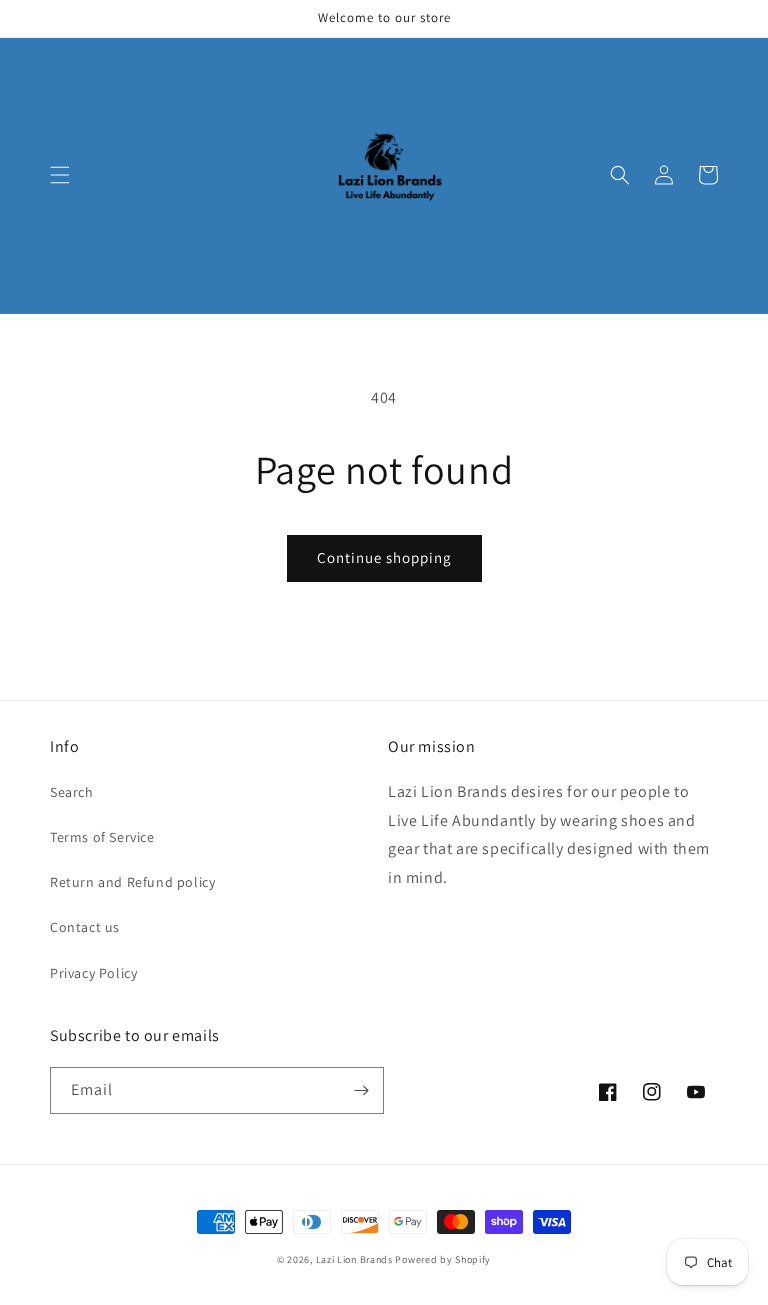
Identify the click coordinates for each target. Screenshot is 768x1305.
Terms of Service (102, 837)
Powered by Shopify (443, 1259)
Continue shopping (384, 557)
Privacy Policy (93, 973)
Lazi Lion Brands (354, 1259)
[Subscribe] (361, 1090)
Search (72, 792)
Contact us (85, 927)
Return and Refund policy (132, 882)
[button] (60, 175)
